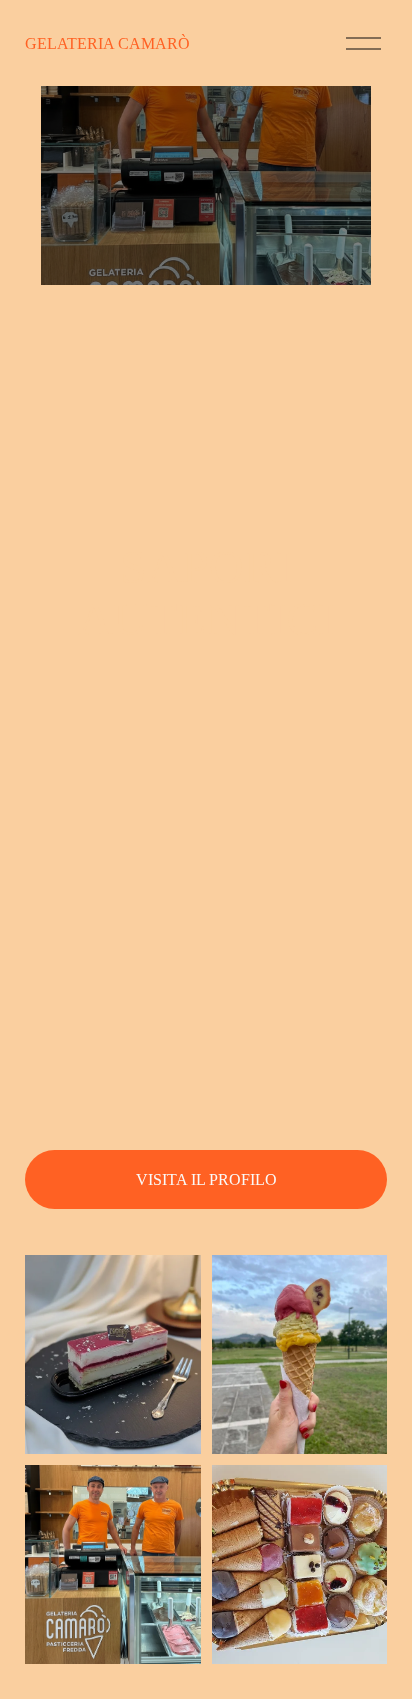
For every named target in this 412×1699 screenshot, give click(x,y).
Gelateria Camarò (107, 43)
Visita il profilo (206, 1179)
